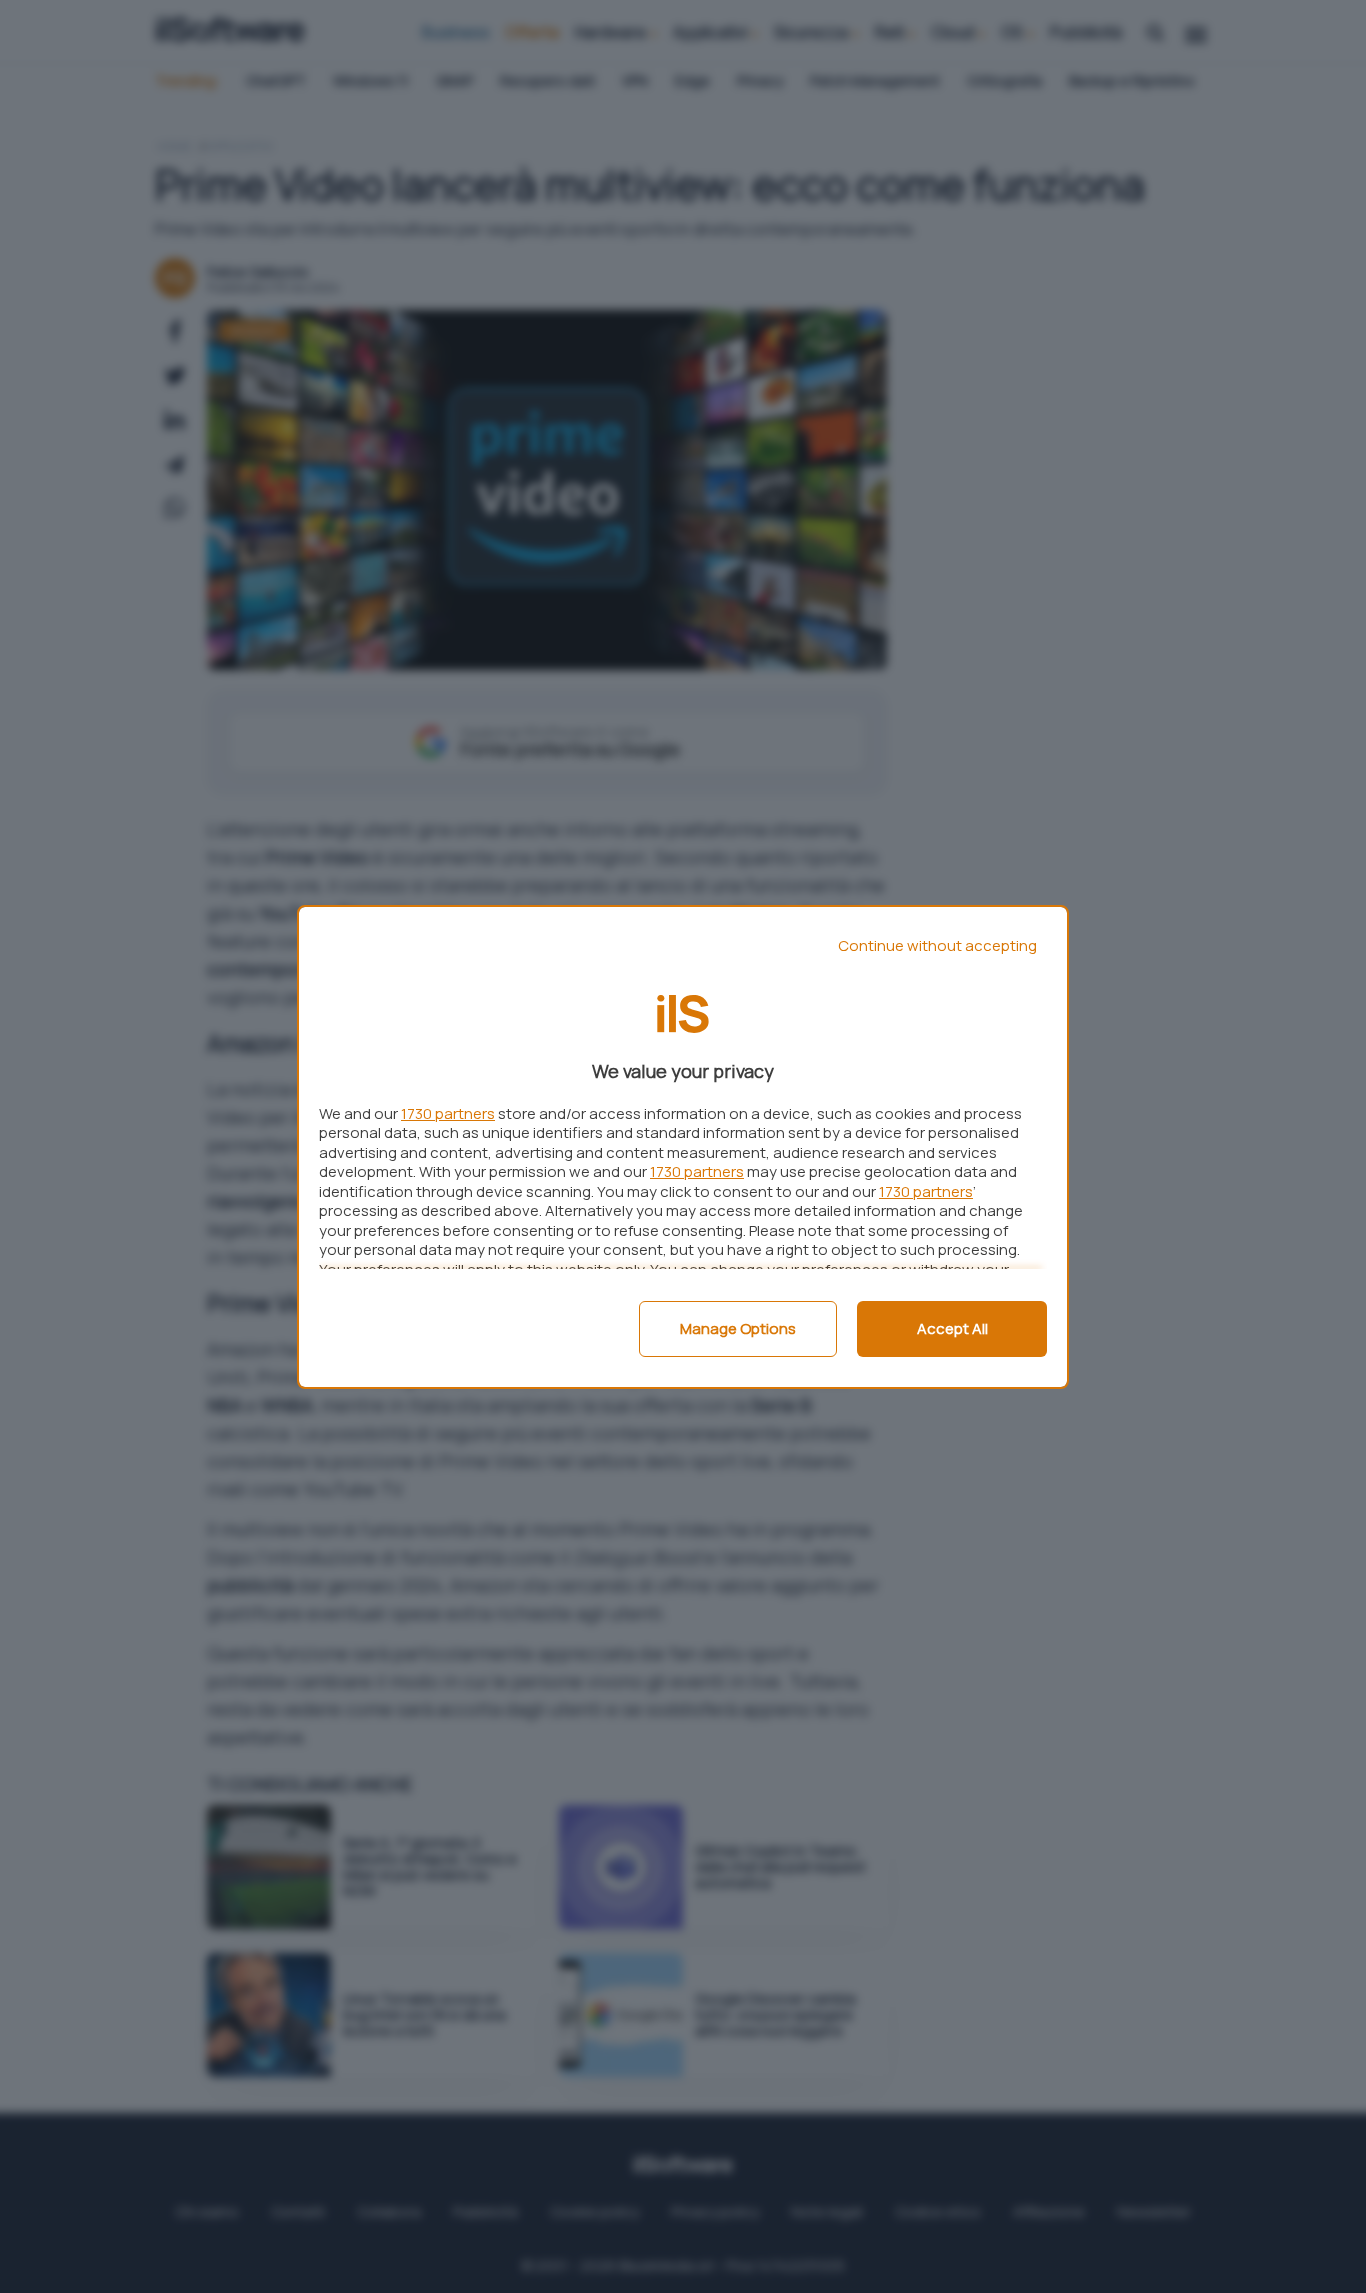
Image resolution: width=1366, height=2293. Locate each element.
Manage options (738, 1328)
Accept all (952, 1328)
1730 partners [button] (448, 1113)
